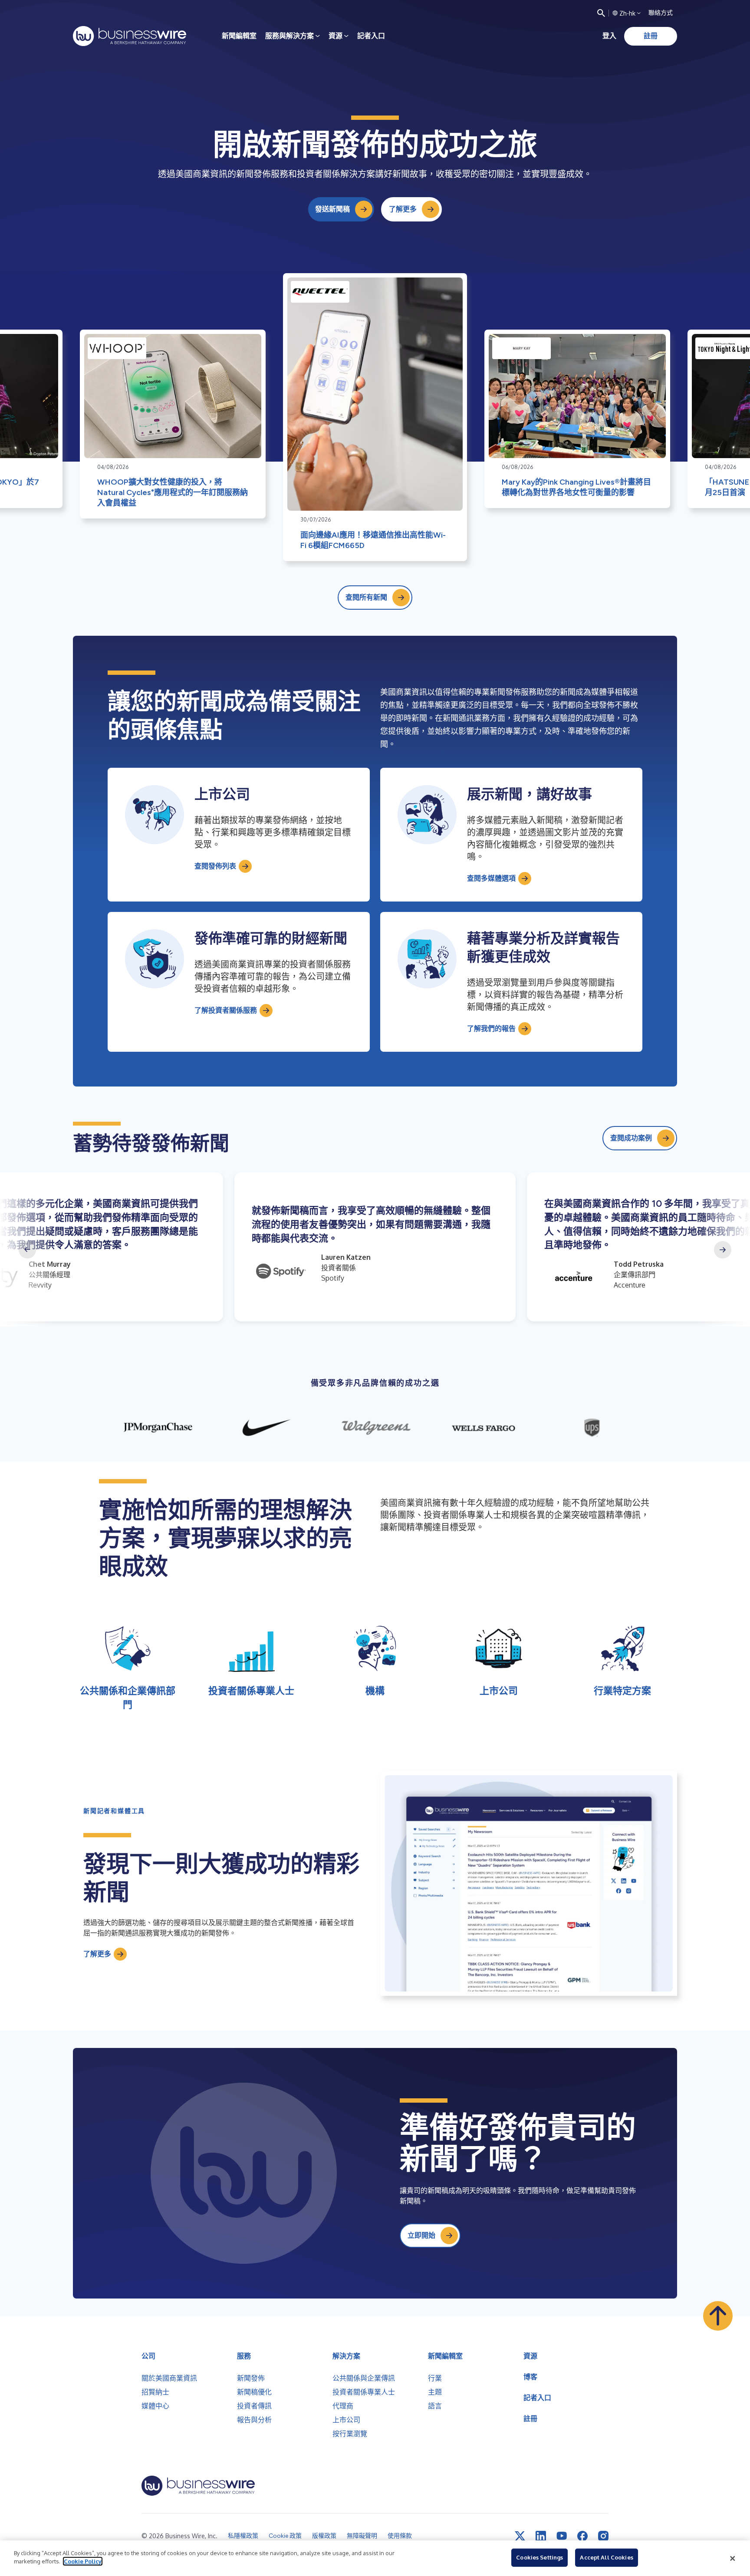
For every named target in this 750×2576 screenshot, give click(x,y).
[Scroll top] (718, 2316)
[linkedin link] (541, 2536)
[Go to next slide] (723, 1250)
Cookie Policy (83, 2561)
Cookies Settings (539, 2557)
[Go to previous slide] (27, 1250)
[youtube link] (562, 2536)
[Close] (733, 2558)
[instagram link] (603, 2536)
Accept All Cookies (606, 2557)
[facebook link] (582, 2536)
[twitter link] (520, 2536)
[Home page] (130, 36)
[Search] (601, 13)
